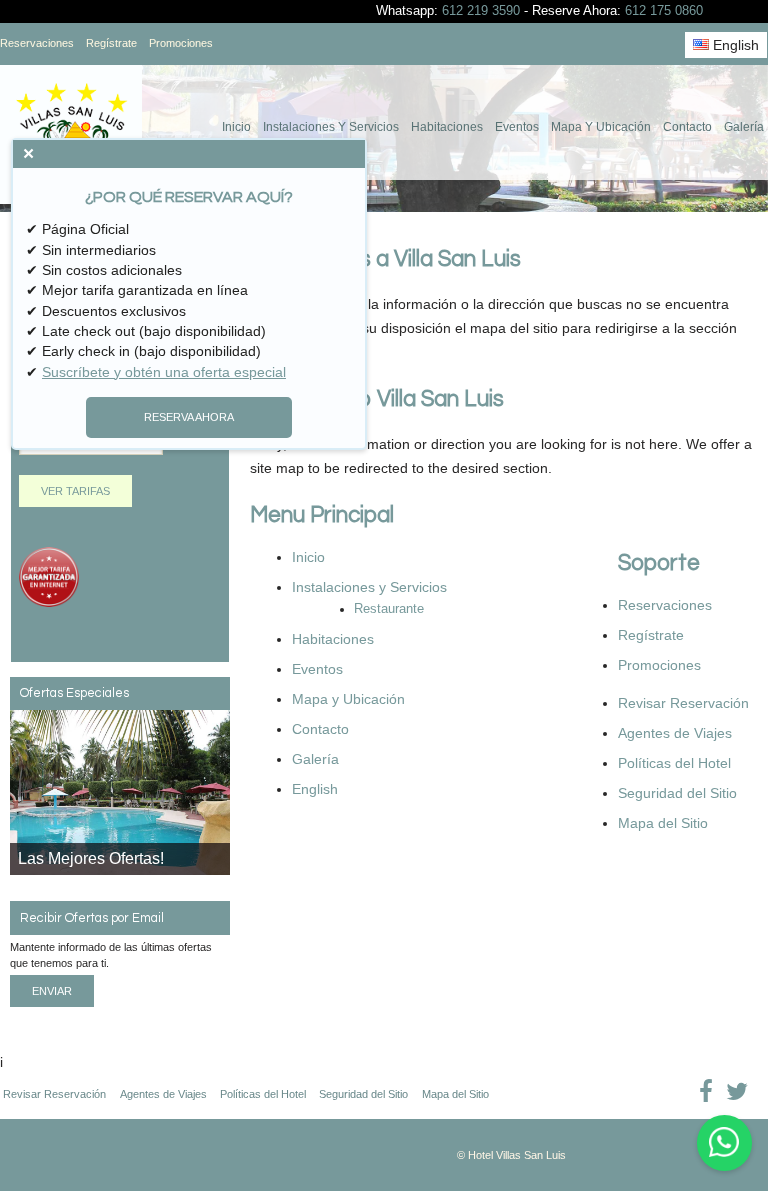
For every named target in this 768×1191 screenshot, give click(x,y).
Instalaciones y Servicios (331, 127)
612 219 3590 (481, 11)
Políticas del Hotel (674, 763)
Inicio (236, 127)
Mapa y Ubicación (601, 127)
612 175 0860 (664, 11)
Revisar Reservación (683, 703)
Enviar (52, 991)
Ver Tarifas (75, 491)
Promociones (181, 43)
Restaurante (389, 609)
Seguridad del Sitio (677, 793)
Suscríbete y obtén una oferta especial (164, 372)
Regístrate (111, 43)
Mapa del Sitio (663, 823)
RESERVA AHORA (189, 417)
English (734, 45)
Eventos (517, 127)
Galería (744, 127)
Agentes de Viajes (675, 733)
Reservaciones (37, 43)
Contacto (687, 127)
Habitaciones (447, 127)
